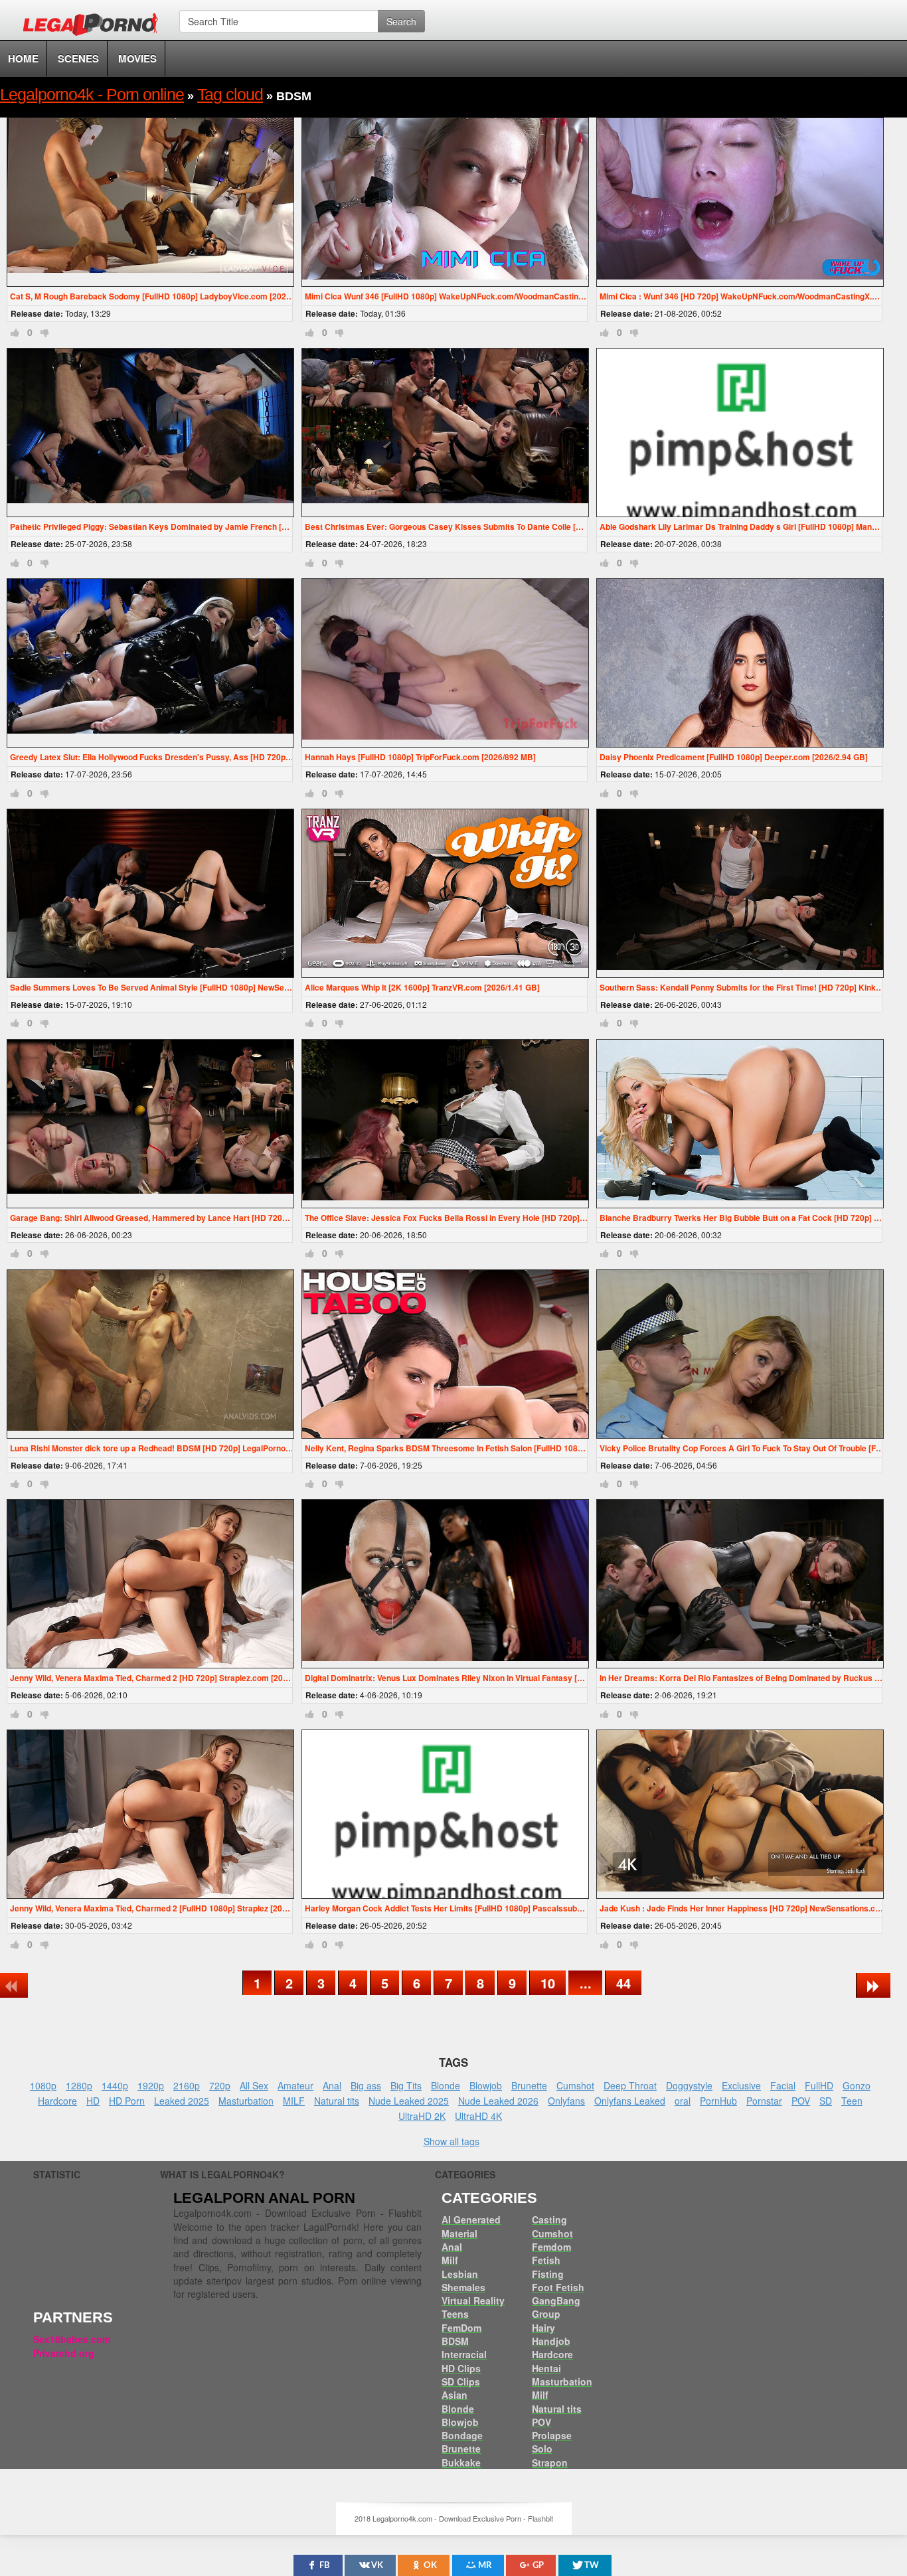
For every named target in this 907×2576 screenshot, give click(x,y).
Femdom (551, 2247)
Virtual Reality (473, 2300)
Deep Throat (630, 2085)
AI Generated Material (471, 2226)
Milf (450, 2260)
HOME (23, 58)
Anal (332, 2085)
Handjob (551, 2341)
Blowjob (486, 2085)
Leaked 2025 (182, 2101)
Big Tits (406, 2085)
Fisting (548, 2274)
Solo (542, 2449)
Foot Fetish (558, 2287)
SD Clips (461, 2381)
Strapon (550, 2462)
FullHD (819, 2085)
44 (623, 1983)
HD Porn (127, 2101)
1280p (79, 2085)
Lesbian (460, 2274)
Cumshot (575, 2085)
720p (220, 2085)
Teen (852, 2101)
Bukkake (461, 2462)
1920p (151, 2085)
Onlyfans (566, 2101)
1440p (115, 2085)
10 (548, 1983)
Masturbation (246, 2101)
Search (401, 21)
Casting (549, 2219)
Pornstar (764, 2101)
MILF (294, 2101)
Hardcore (57, 2101)
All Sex (254, 2085)
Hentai (546, 2368)
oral (683, 2101)
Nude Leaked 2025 (409, 2101)
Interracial (464, 2354)
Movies (137, 58)
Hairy (543, 2328)
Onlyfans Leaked (630, 2101)
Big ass (366, 2085)
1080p (43, 2085)
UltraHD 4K (478, 2116)
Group (546, 2314)
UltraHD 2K (422, 2116)
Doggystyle (689, 2085)
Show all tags (452, 2141)
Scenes (78, 58)
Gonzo (857, 2085)
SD (826, 2101)
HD (93, 2101)
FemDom (461, 2328)
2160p (187, 2085)
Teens (455, 2314)
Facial (783, 2085)
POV (801, 2101)
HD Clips (461, 2368)
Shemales (463, 2287)
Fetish (546, 2260)
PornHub (718, 2101)
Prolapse (552, 2435)
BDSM (455, 2341)
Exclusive (741, 2085)
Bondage (462, 2435)
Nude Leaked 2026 (498, 2101)
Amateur (295, 2085)
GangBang (556, 2300)
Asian (454, 2395)
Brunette (529, 2085)
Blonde (446, 2085)
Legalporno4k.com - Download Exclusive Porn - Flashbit (95, 27)
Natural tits (337, 2101)
